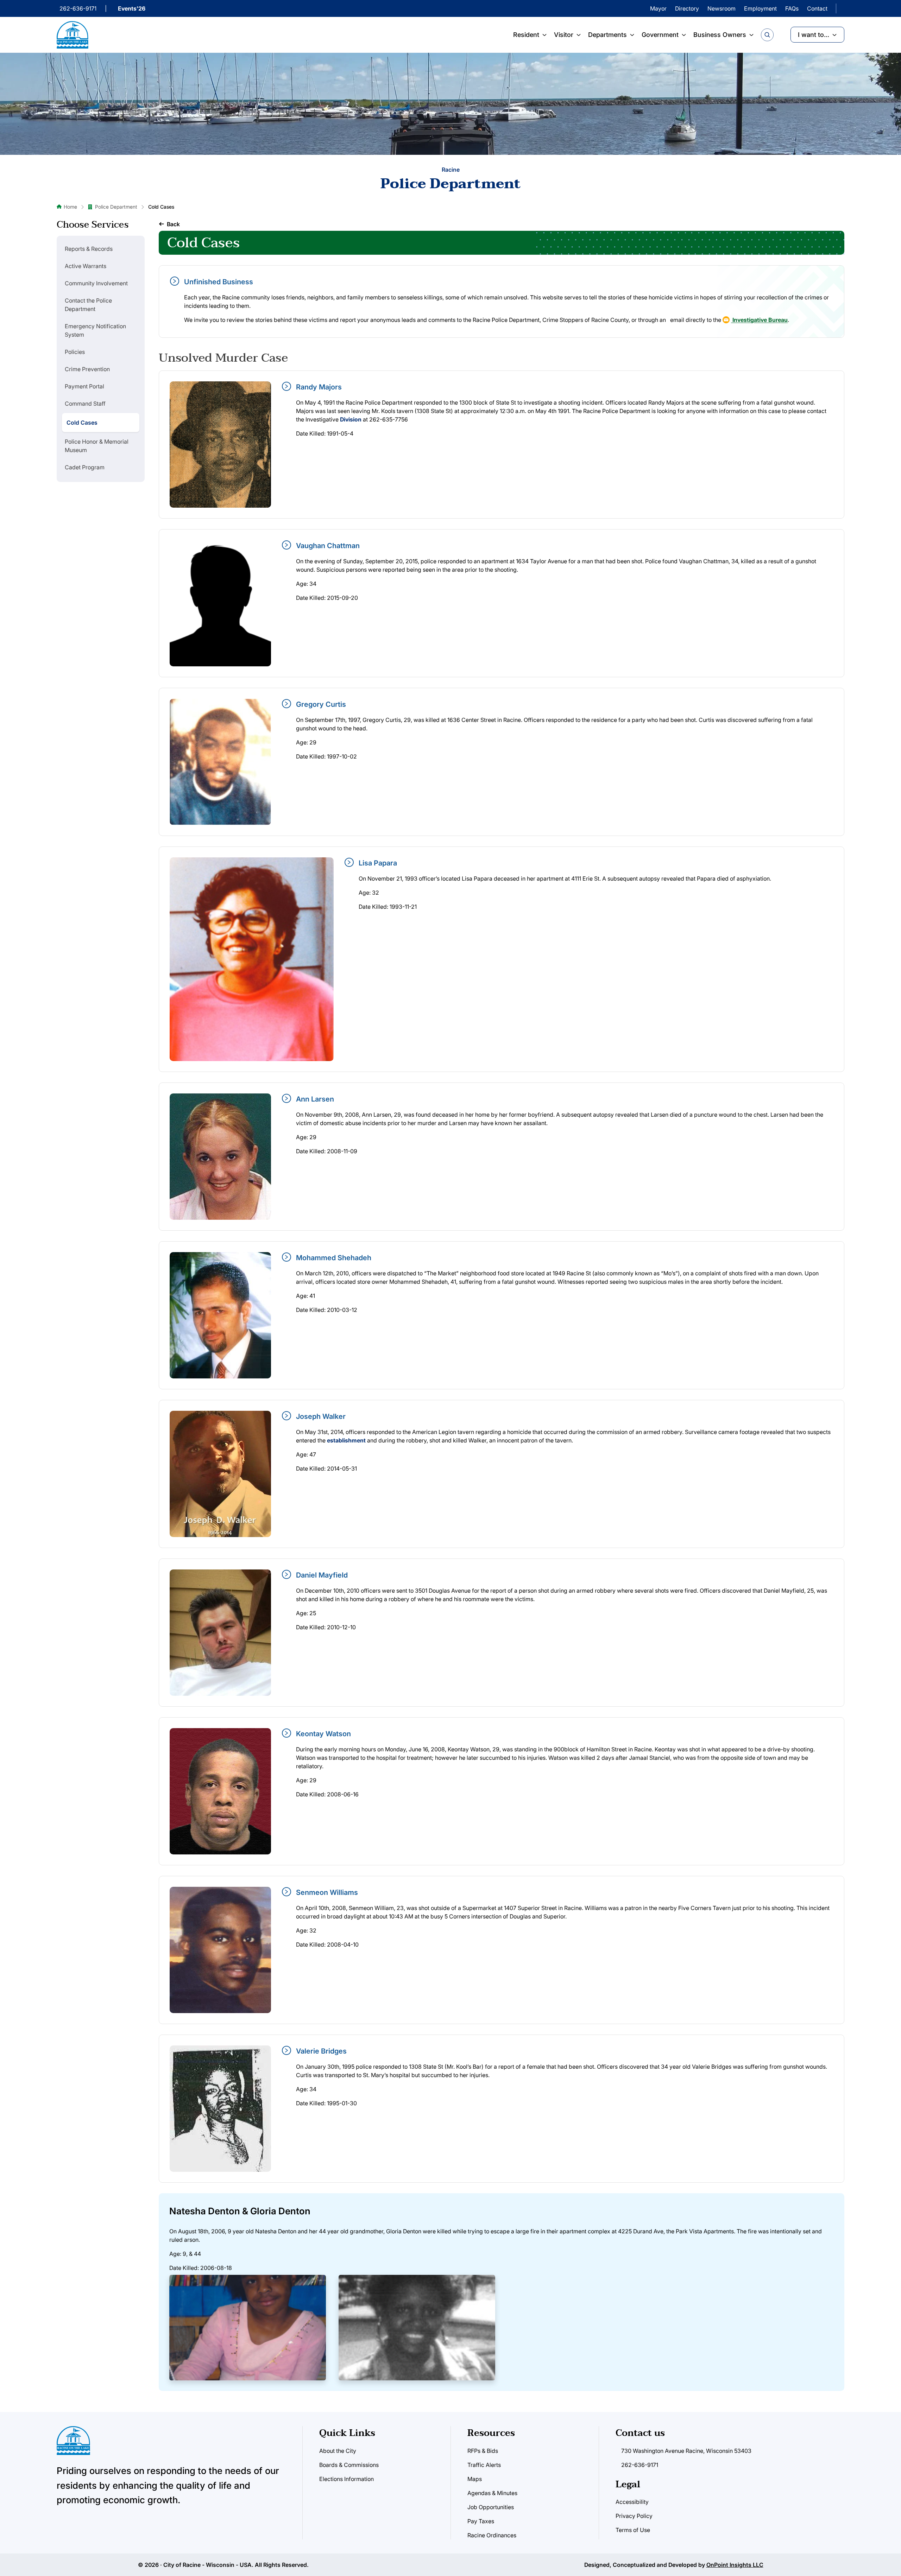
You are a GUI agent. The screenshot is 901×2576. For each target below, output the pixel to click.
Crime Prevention (87, 369)
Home (70, 207)
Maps (475, 2479)
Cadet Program (85, 467)
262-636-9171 (78, 8)
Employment (760, 8)
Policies (75, 352)
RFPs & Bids (483, 2451)
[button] (169, 224)
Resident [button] (526, 35)
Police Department (116, 207)
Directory (687, 8)
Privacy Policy (634, 2516)
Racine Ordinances (492, 2535)
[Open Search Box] (767, 35)
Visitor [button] (564, 35)
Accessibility (632, 2502)
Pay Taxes (481, 2521)
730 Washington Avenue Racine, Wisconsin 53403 (686, 2451)
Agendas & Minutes (492, 2493)
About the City (338, 2451)
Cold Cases (82, 423)
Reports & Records (89, 249)
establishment (346, 1440)
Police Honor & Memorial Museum (97, 446)
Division (351, 419)
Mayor (658, 8)
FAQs (792, 8)
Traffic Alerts (484, 2465)
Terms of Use (633, 2530)
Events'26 (132, 8)
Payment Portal (84, 386)
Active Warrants (86, 266)
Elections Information (346, 2479)
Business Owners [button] (720, 35)
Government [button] (660, 35)
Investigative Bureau (759, 320)
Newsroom (722, 8)
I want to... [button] (814, 35)
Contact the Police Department (88, 305)
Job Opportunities (491, 2507)
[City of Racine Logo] (73, 35)
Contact (817, 8)
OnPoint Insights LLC (735, 2565)
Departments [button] (607, 35)
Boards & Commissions (349, 2465)
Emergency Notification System (95, 330)
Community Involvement (96, 283)
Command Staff (85, 404)
